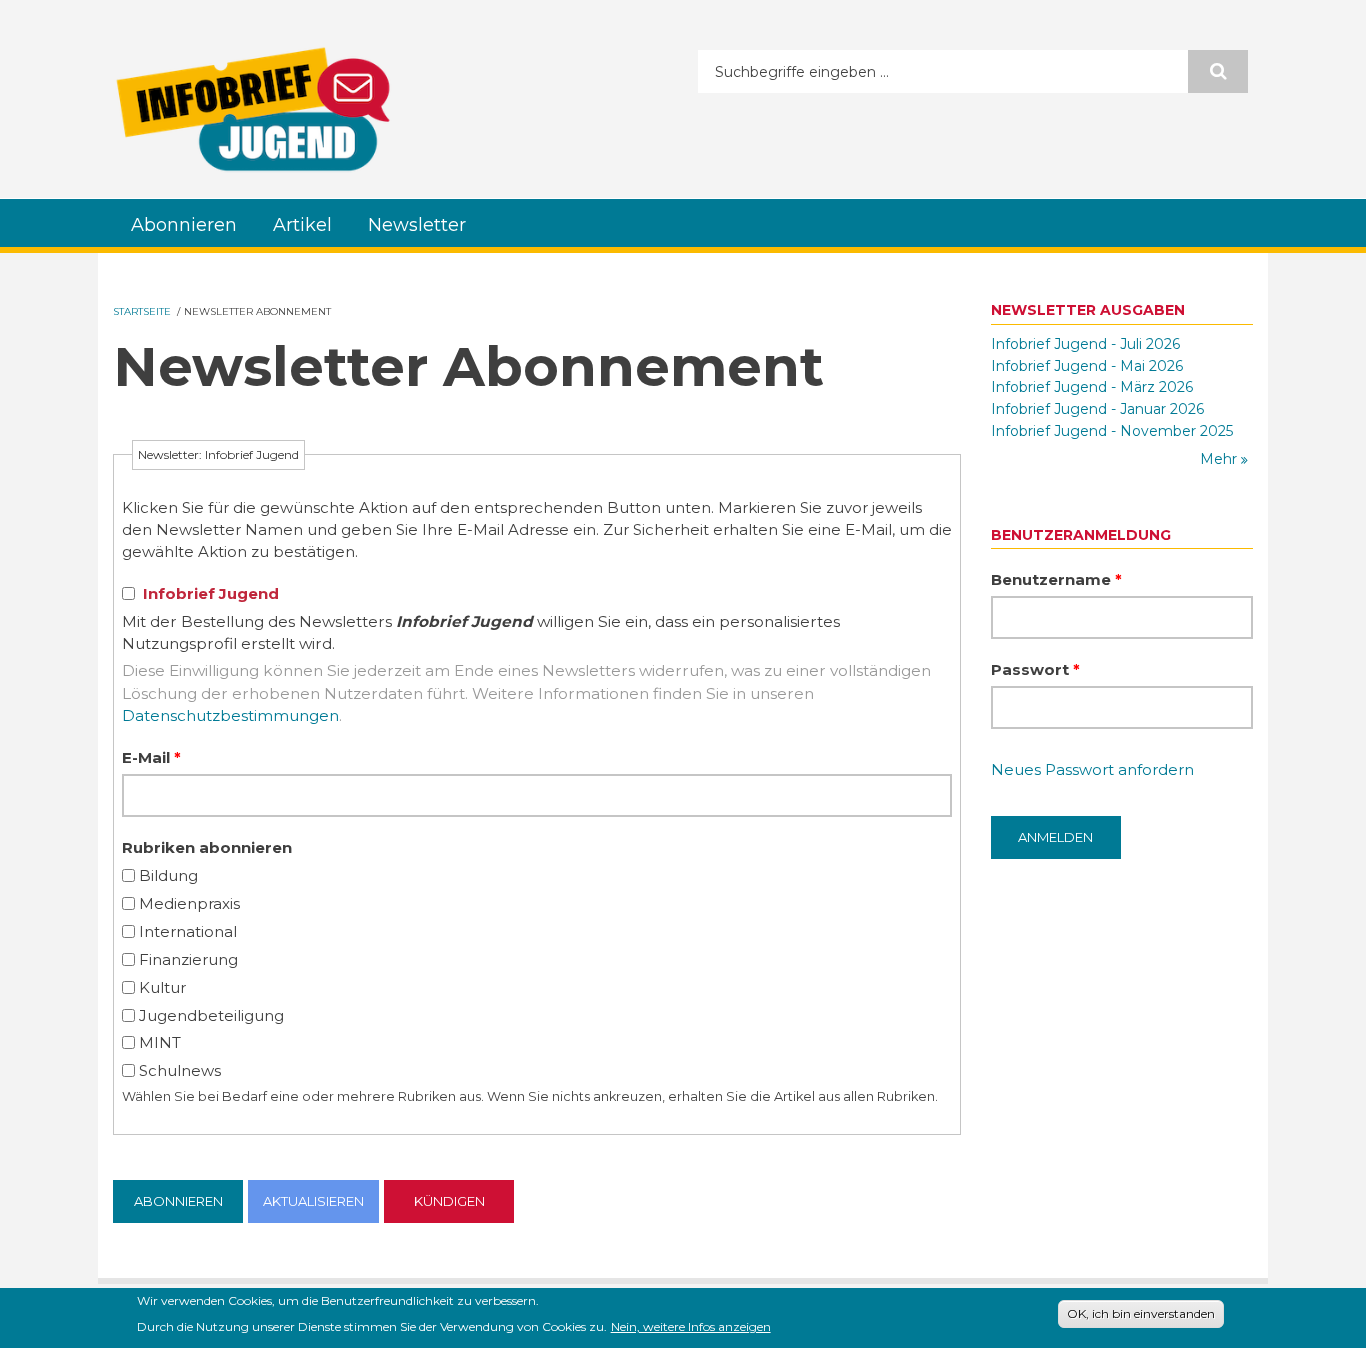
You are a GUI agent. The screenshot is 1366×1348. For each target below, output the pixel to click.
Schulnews (180, 1070)
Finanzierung (188, 959)
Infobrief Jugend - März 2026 (1092, 387)
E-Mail (151, 757)
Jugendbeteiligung (211, 1015)
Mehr (1220, 459)
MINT (160, 1042)
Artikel (302, 225)
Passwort (1035, 669)
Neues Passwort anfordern (1092, 769)
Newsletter (417, 225)
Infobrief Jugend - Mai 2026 (1087, 366)
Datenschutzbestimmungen (230, 715)
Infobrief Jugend (211, 593)
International (188, 931)
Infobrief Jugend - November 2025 (1112, 431)
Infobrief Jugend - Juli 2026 (1085, 344)
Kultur (162, 987)
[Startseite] (253, 109)
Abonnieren (184, 225)
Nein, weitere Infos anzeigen (691, 1325)
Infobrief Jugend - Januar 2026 (1097, 409)
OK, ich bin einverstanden (1141, 1313)
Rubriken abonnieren (207, 847)
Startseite (142, 311)
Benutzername (1056, 579)
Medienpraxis (189, 903)
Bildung (168, 875)
